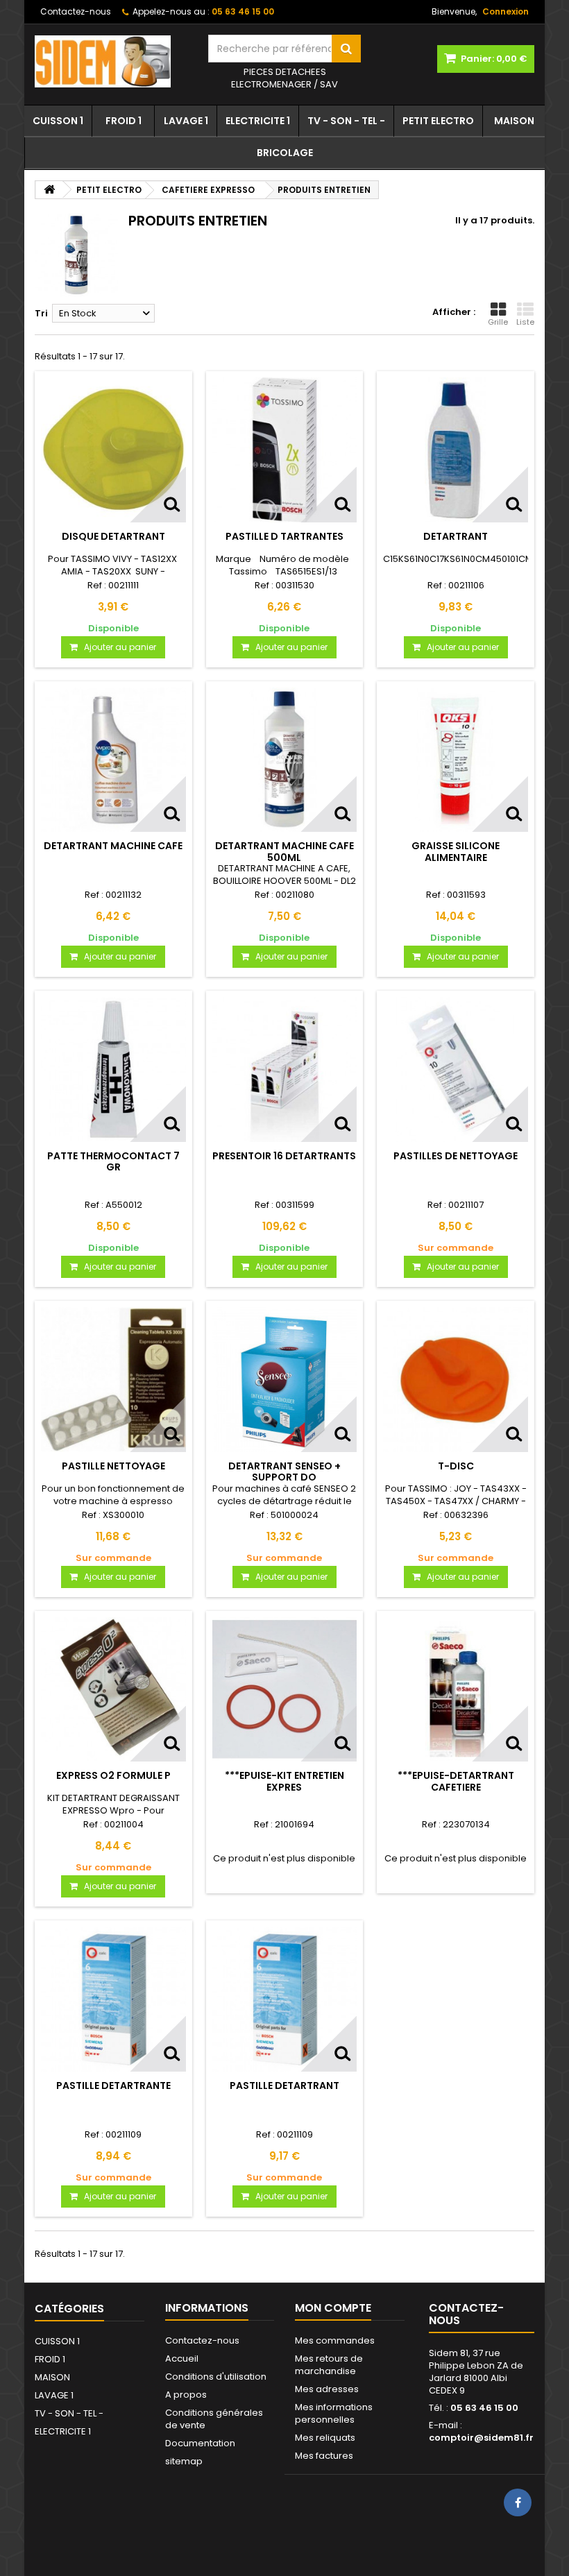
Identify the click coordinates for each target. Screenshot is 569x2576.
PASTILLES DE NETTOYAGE (456, 1156)
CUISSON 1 (58, 121)
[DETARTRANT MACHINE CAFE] (113, 760)
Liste (525, 322)
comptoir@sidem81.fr (481, 2438)
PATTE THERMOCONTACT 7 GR (113, 1161)
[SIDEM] (111, 61)
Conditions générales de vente (214, 2419)
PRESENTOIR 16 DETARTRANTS (284, 1156)
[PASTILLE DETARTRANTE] (113, 1999)
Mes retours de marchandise (329, 2365)
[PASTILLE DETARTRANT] (285, 1999)
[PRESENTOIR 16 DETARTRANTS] (285, 1069)
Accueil (182, 2359)
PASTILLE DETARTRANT (284, 2085)
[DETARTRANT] (456, 450)
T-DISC (456, 1466)
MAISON (514, 121)
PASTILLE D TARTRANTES (284, 536)
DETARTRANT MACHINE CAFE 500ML (284, 851)
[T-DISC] (456, 1380)
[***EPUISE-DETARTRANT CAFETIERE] (456, 1690)
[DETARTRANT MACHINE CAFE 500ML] (285, 760)
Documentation (200, 2443)
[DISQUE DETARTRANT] (113, 450)
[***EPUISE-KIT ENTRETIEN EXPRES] (285, 1690)
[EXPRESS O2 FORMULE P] (113, 1690)
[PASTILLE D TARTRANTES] (285, 450)
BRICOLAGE (285, 153)
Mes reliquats (325, 2438)
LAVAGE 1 (186, 121)
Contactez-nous (76, 11)
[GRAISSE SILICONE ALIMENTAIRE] (456, 760)
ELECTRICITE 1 (258, 121)
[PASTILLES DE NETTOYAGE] (456, 1069)
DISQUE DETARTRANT (113, 536)
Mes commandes (335, 2340)
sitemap (184, 2461)
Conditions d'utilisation (216, 2377)
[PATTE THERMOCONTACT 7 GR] (113, 1069)
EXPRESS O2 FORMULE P (113, 1775)
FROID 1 (124, 121)
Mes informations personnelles (334, 2413)
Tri (41, 313)
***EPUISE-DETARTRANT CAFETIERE (456, 1781)
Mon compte (333, 2308)
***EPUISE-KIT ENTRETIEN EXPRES (284, 1781)
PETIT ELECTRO (438, 121)
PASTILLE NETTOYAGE (113, 1466)
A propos (186, 2395)
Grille (498, 322)
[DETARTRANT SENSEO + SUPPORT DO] (285, 1380)
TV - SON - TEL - (346, 121)
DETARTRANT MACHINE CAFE (113, 846)
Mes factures (324, 2456)
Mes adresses (327, 2389)
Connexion (506, 11)
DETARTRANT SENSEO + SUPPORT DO (284, 1472)
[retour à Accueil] (49, 190)
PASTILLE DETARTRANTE (113, 2085)
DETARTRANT (456, 536)
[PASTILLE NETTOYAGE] (113, 1380)
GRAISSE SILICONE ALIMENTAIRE (456, 851)
